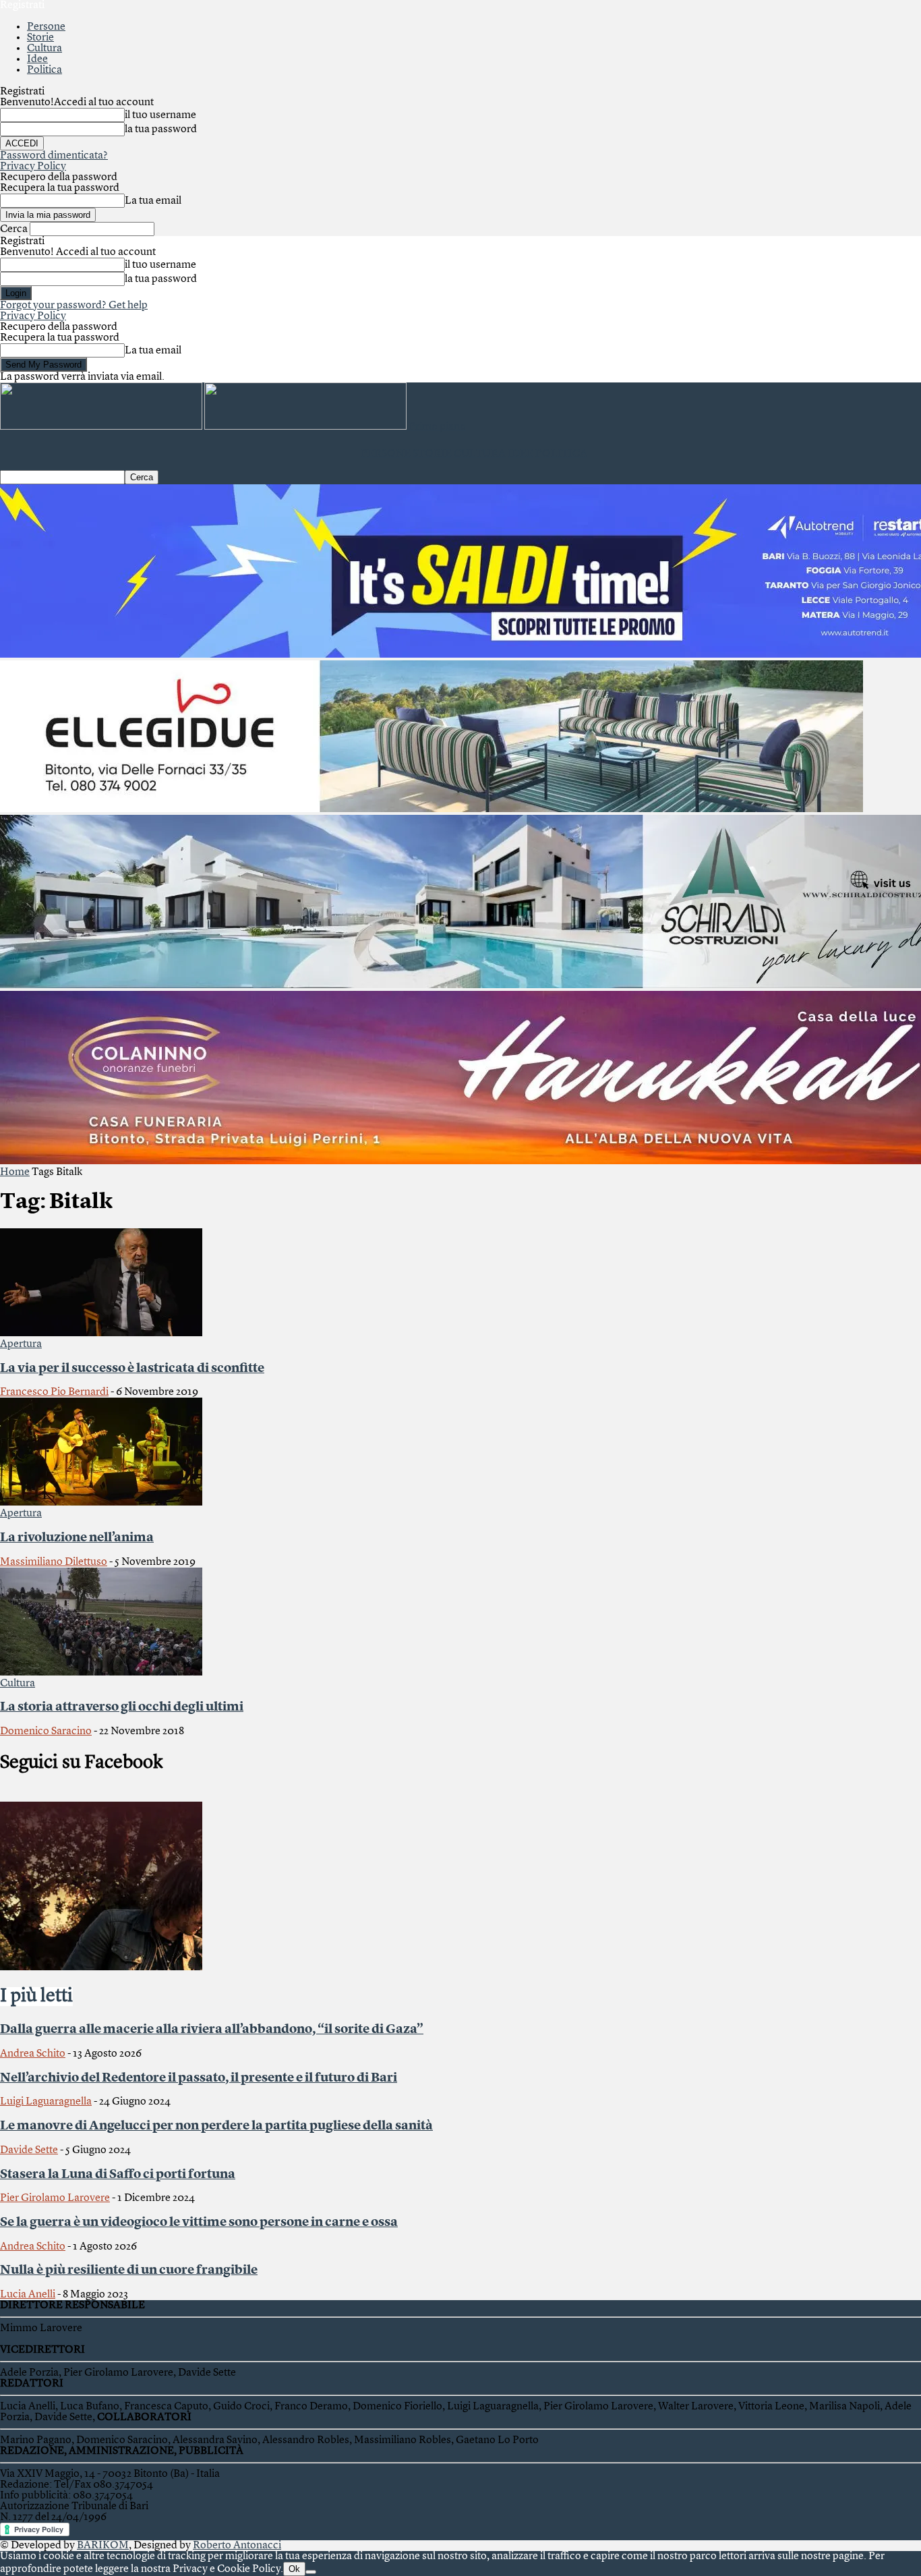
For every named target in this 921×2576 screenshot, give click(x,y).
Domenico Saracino (46, 1731)
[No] (311, 2572)
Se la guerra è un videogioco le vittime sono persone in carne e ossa (199, 2223)
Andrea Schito (33, 2054)
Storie (40, 38)
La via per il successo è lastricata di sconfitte (132, 1369)
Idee (37, 59)
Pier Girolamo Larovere (55, 2198)
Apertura (21, 1344)
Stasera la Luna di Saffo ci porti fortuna (118, 2175)
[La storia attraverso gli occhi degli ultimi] (101, 1673)
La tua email (153, 201)
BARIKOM (103, 2546)
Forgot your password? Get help (74, 306)
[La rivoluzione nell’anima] (101, 1503)
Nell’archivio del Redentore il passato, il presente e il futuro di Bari (199, 2078)
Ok (294, 2569)
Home (15, 1172)
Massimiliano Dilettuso (54, 1562)
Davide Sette (29, 2150)
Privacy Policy (33, 167)
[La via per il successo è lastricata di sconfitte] (101, 1334)
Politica (44, 70)
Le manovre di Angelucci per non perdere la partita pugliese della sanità (216, 2126)
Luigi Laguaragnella (46, 2102)
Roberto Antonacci (237, 2546)
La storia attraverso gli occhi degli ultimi (122, 1707)
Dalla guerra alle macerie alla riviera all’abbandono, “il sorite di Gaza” (212, 2030)
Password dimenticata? (54, 156)
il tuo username (160, 115)
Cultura (44, 49)
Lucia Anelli (28, 2295)
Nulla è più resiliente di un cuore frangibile (129, 2270)
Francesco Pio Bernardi (54, 1392)
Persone (46, 27)
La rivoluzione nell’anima (77, 1538)
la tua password (161, 130)
